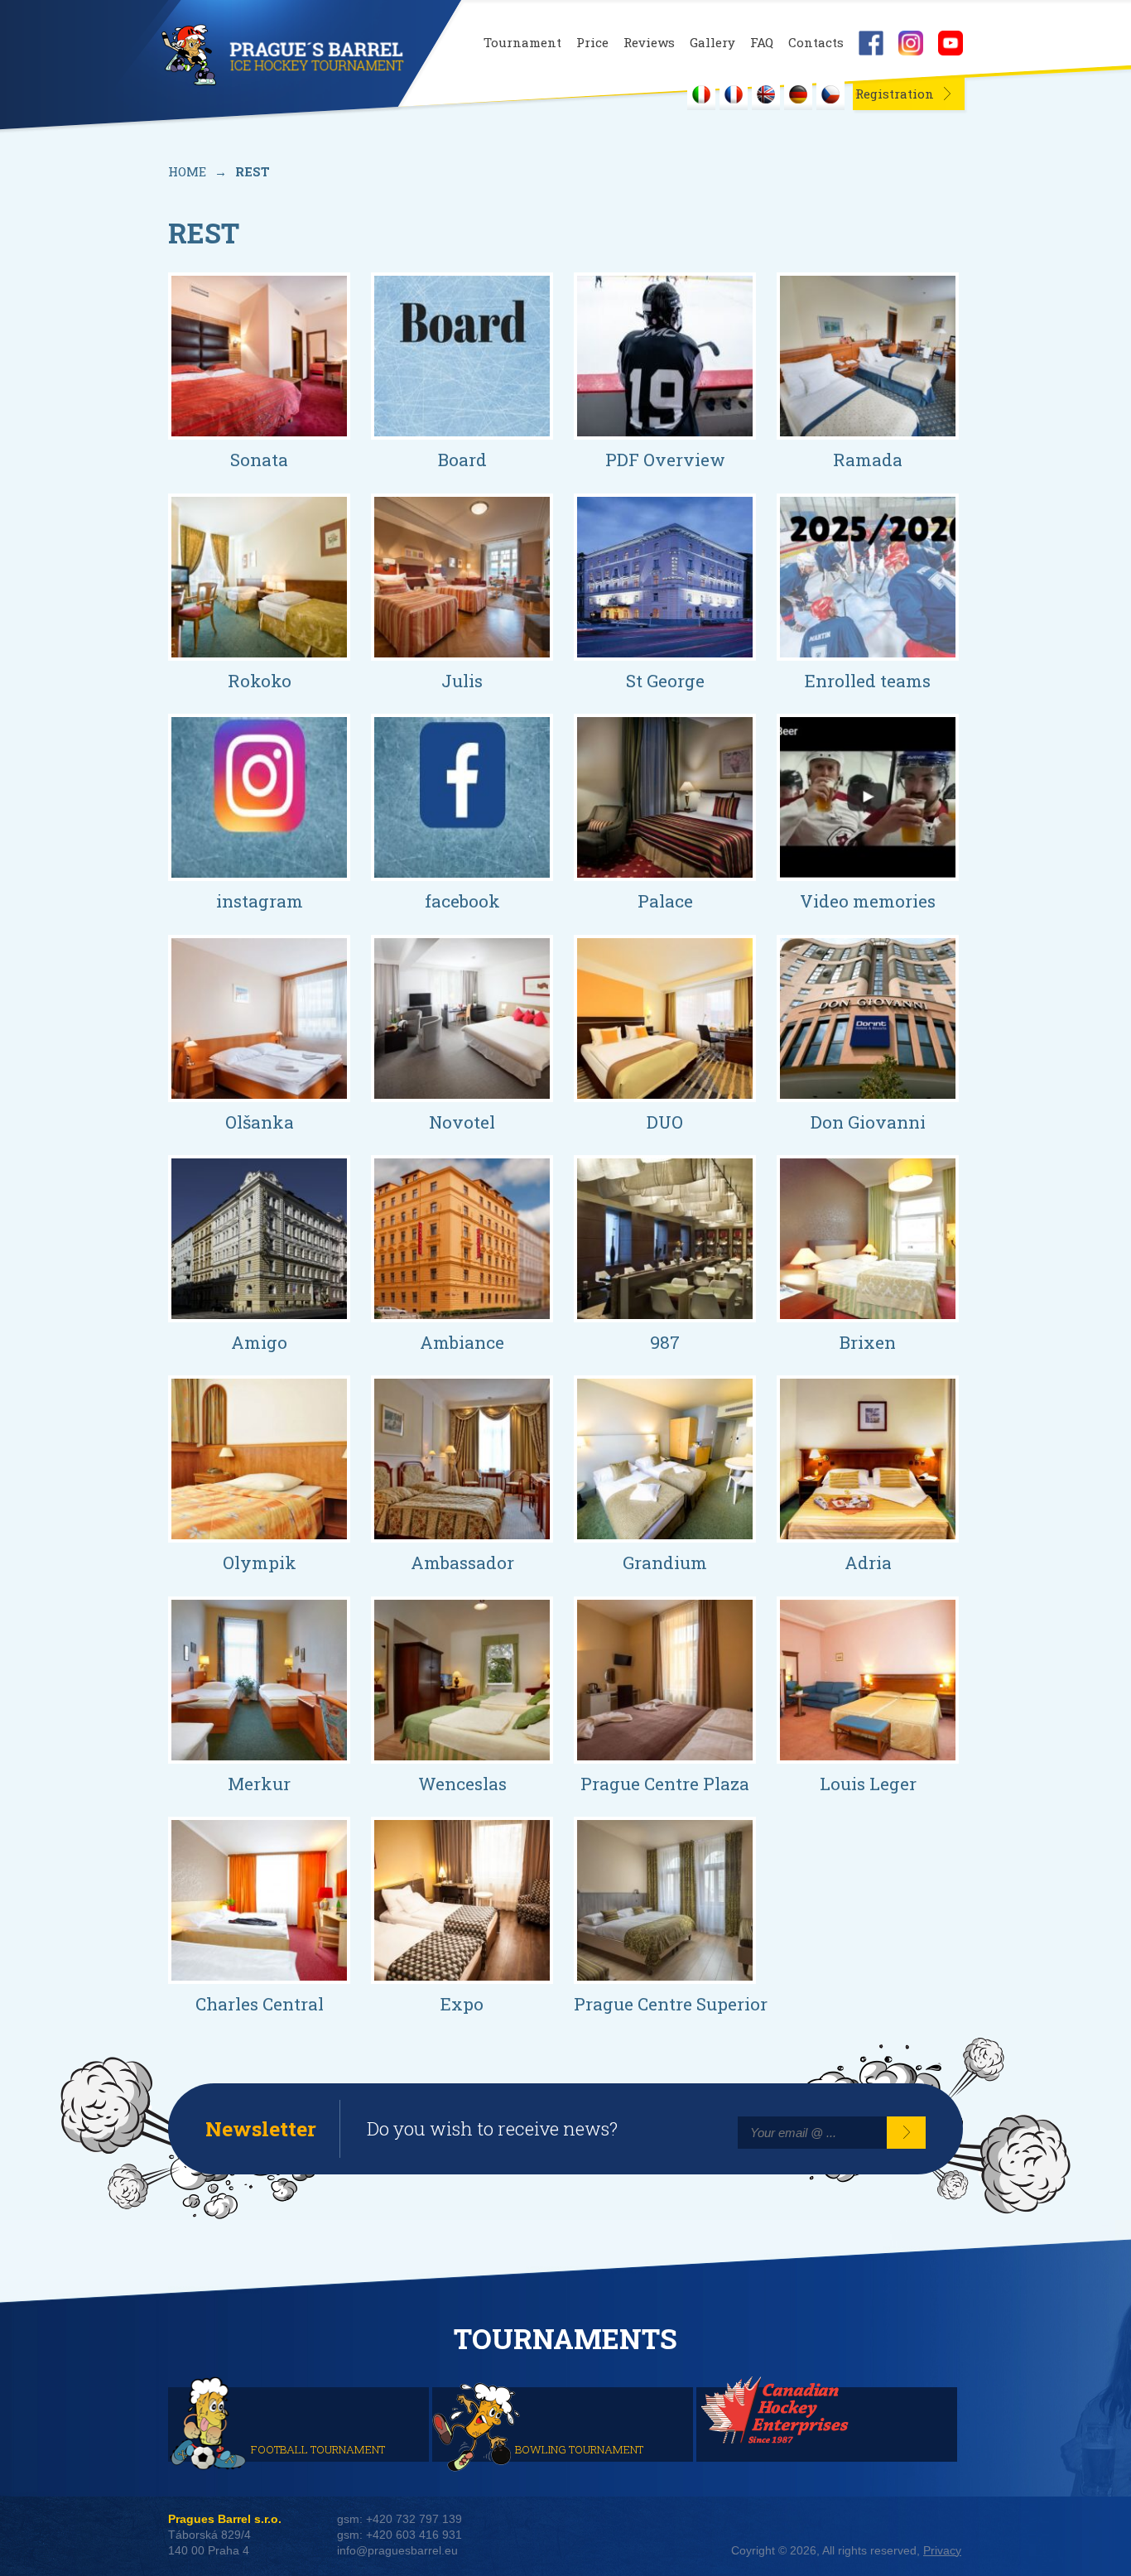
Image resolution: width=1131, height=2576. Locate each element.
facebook (462, 901)
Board (462, 460)
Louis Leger (868, 1784)
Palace (665, 901)
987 (665, 1342)
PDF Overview (665, 460)
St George (665, 681)
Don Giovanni (868, 1122)
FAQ (762, 43)
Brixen (868, 1342)
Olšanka (260, 1122)
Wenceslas (462, 1784)
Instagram (911, 43)
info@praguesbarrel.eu (397, 2551)
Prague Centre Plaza (665, 1784)
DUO (665, 1122)
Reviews (649, 43)
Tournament (522, 43)
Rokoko (260, 681)
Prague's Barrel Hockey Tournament (281, 55)
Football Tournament (318, 2448)
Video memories (868, 901)
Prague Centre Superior (671, 2004)
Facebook (871, 43)
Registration (895, 94)
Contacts (816, 43)
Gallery (712, 43)
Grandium (665, 1562)
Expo (462, 2004)
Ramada (868, 460)
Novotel (462, 1122)
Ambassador (462, 1562)
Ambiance (462, 1342)
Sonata (259, 460)
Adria (868, 1562)
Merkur (259, 1784)
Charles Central (260, 2004)
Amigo (259, 1342)
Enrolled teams (868, 681)
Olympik (260, 1562)
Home (187, 171)
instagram (260, 901)
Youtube (951, 43)
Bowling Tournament (579, 2448)
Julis (462, 681)
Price (592, 43)
